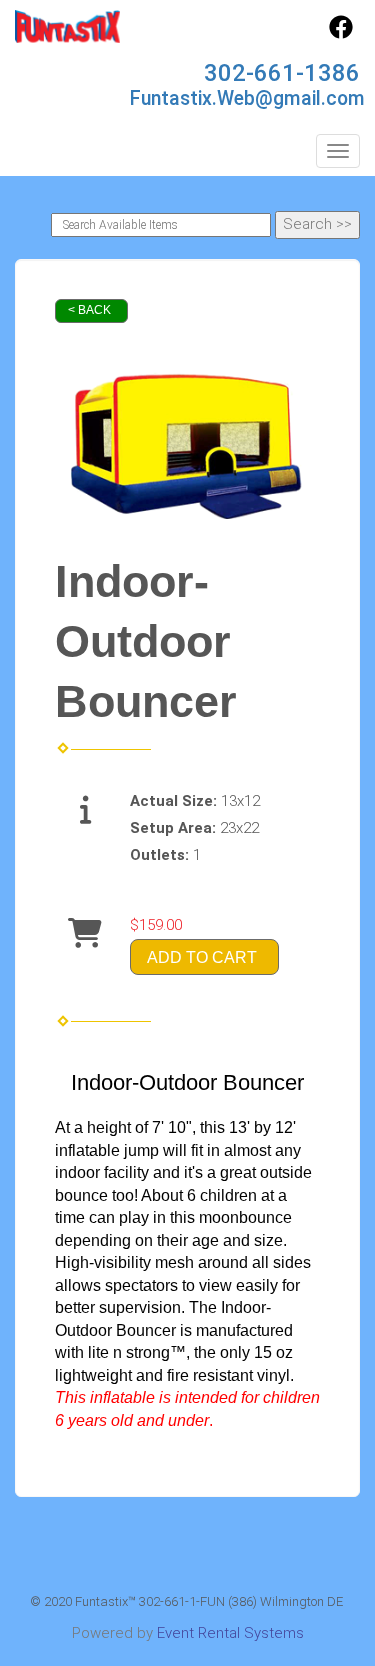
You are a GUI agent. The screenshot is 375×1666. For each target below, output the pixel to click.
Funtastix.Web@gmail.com (247, 98)
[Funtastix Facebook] (341, 34)
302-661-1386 (282, 73)
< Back (89, 310)
